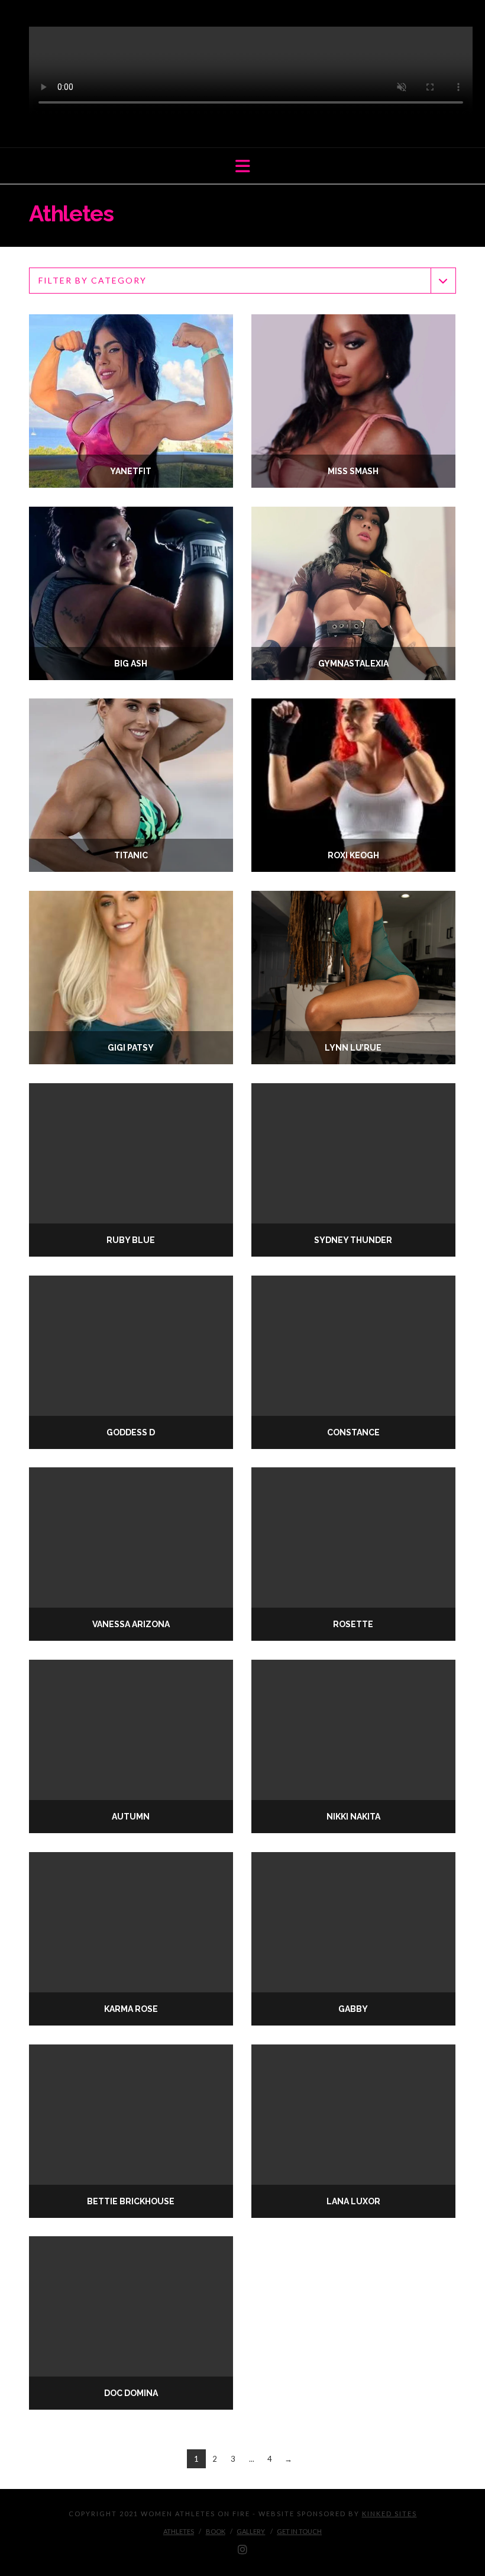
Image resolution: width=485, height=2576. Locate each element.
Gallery (251, 2531)
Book (216, 2531)
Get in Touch (299, 2531)
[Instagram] (242, 2550)
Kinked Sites (389, 2514)
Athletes (179, 2531)
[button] (243, 166)
